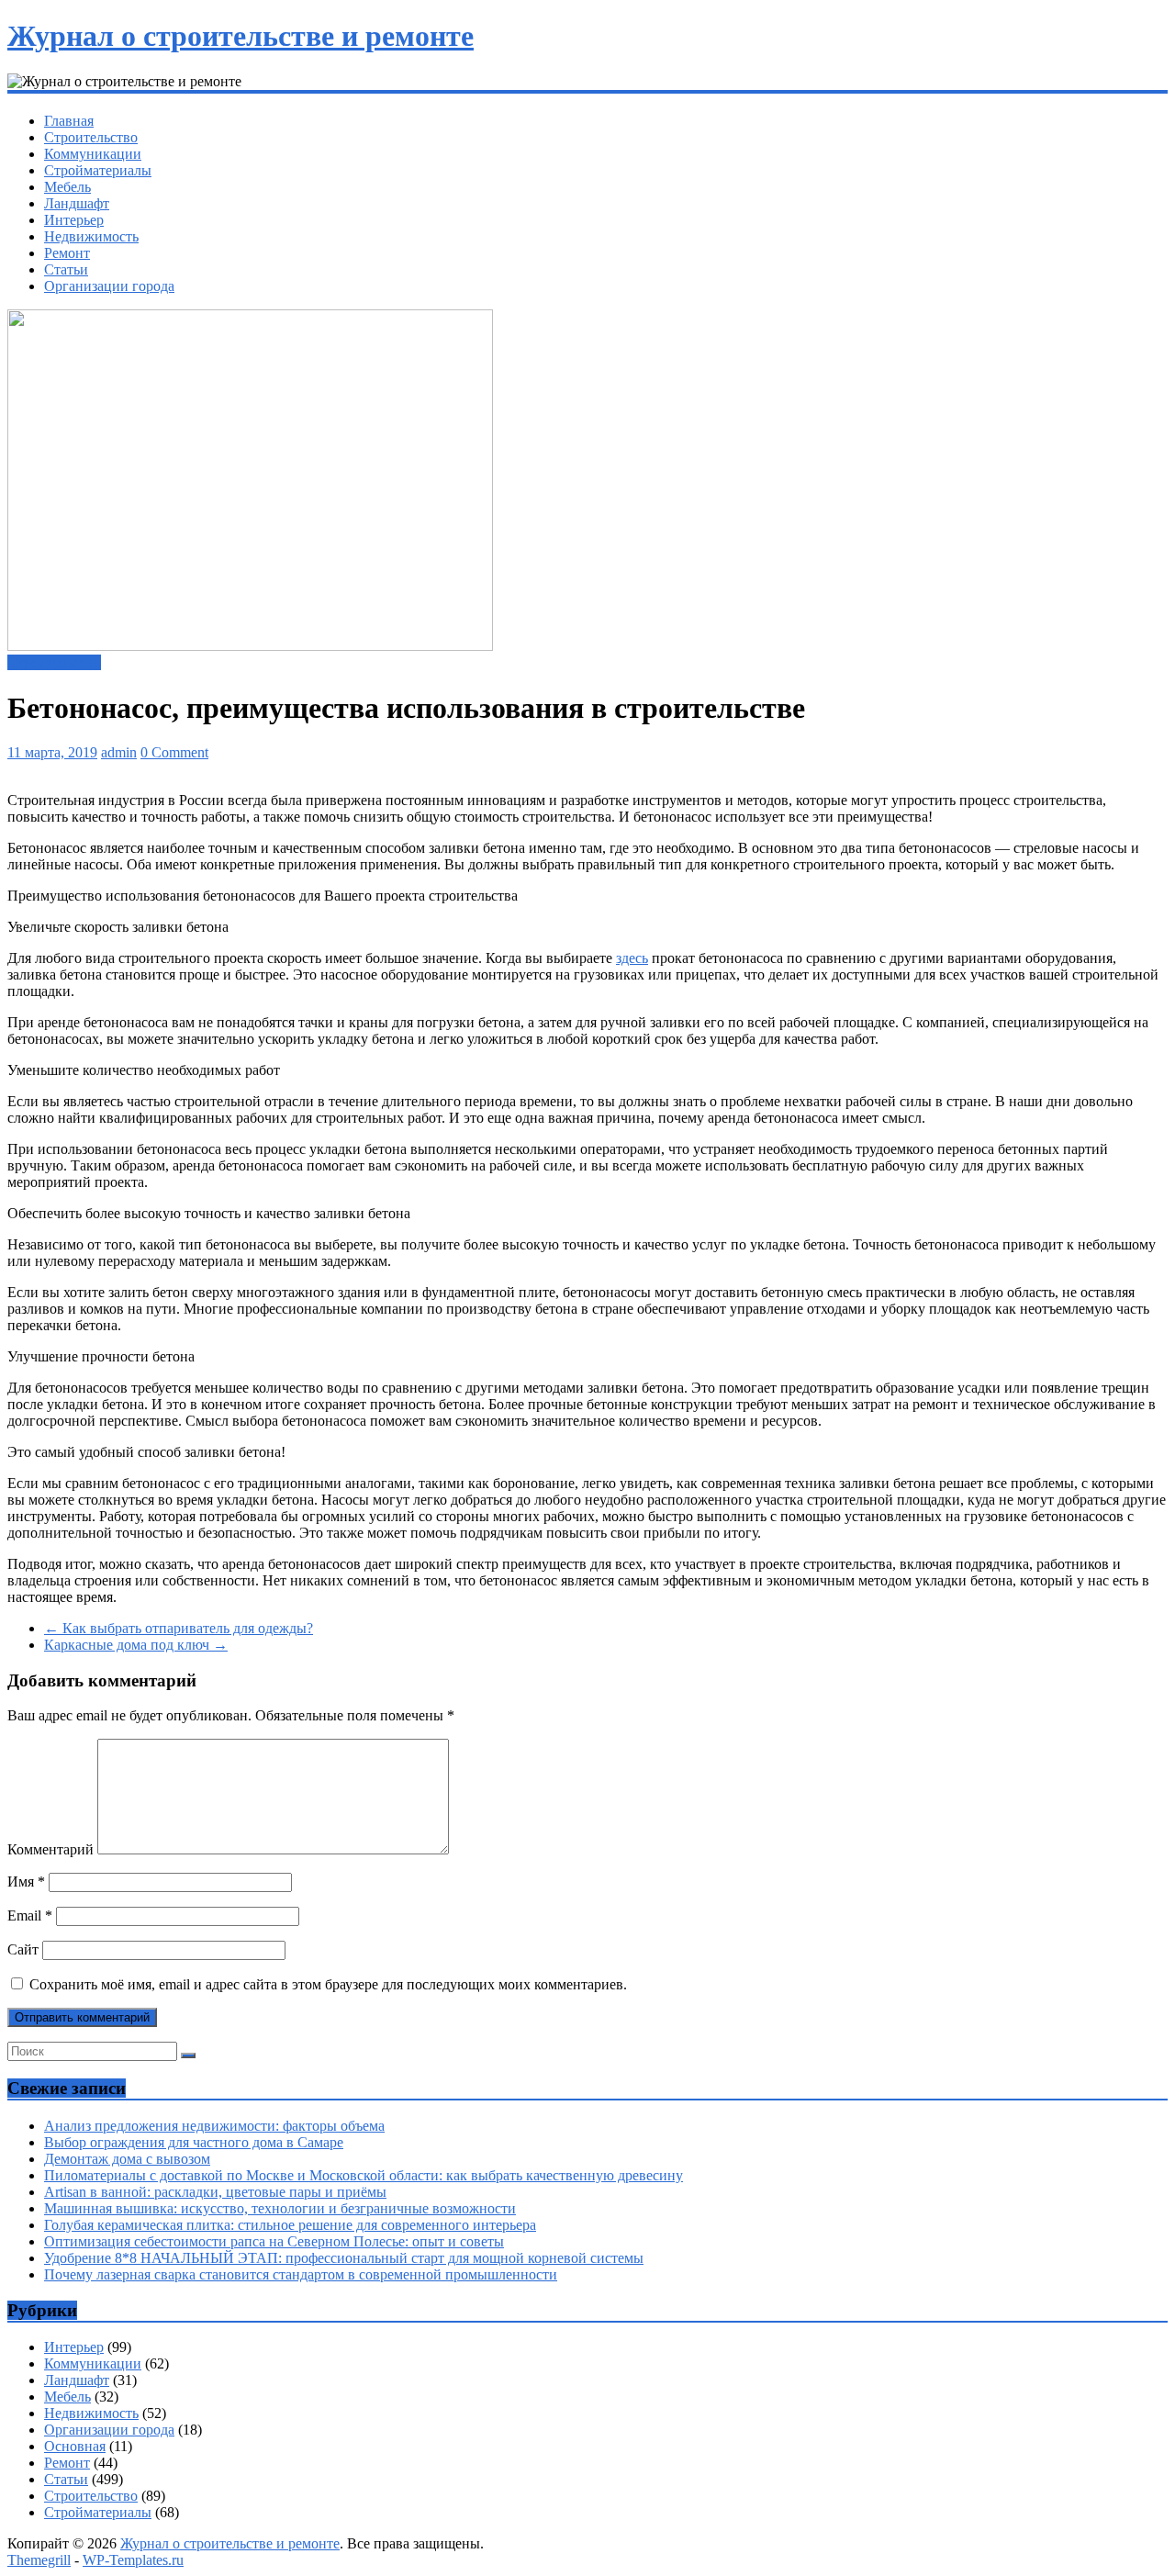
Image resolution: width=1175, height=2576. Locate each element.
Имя (26, 1882)
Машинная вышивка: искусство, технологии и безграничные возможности (280, 2208)
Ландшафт (77, 203)
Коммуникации (93, 154)
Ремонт (67, 253)
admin (119, 752)
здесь (632, 958)
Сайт (23, 1949)
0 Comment (174, 752)
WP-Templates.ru (133, 2560)
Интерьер (74, 220)
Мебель (67, 187)
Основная (75, 2446)
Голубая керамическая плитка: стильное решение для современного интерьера (290, 2225)
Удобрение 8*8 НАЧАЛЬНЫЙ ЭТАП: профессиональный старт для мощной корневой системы (344, 2258)
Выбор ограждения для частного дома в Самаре (194, 2142)
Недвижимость (91, 236)
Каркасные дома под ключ (136, 1645)
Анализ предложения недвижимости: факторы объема (214, 2126)
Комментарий (50, 1849)
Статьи (66, 269)
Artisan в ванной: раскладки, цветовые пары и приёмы (215, 2192)
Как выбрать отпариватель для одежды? (179, 1628)
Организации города (109, 286)
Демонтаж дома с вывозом (127, 2159)
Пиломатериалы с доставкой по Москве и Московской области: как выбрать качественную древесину (364, 2175)
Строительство (91, 137)
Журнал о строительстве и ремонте (241, 36)
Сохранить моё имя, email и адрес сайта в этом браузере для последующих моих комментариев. (328, 1984)
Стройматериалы (98, 170)
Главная (69, 121)
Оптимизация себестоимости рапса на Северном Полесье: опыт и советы (274, 2241)
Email (30, 1915)
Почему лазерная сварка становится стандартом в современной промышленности (301, 2274)
